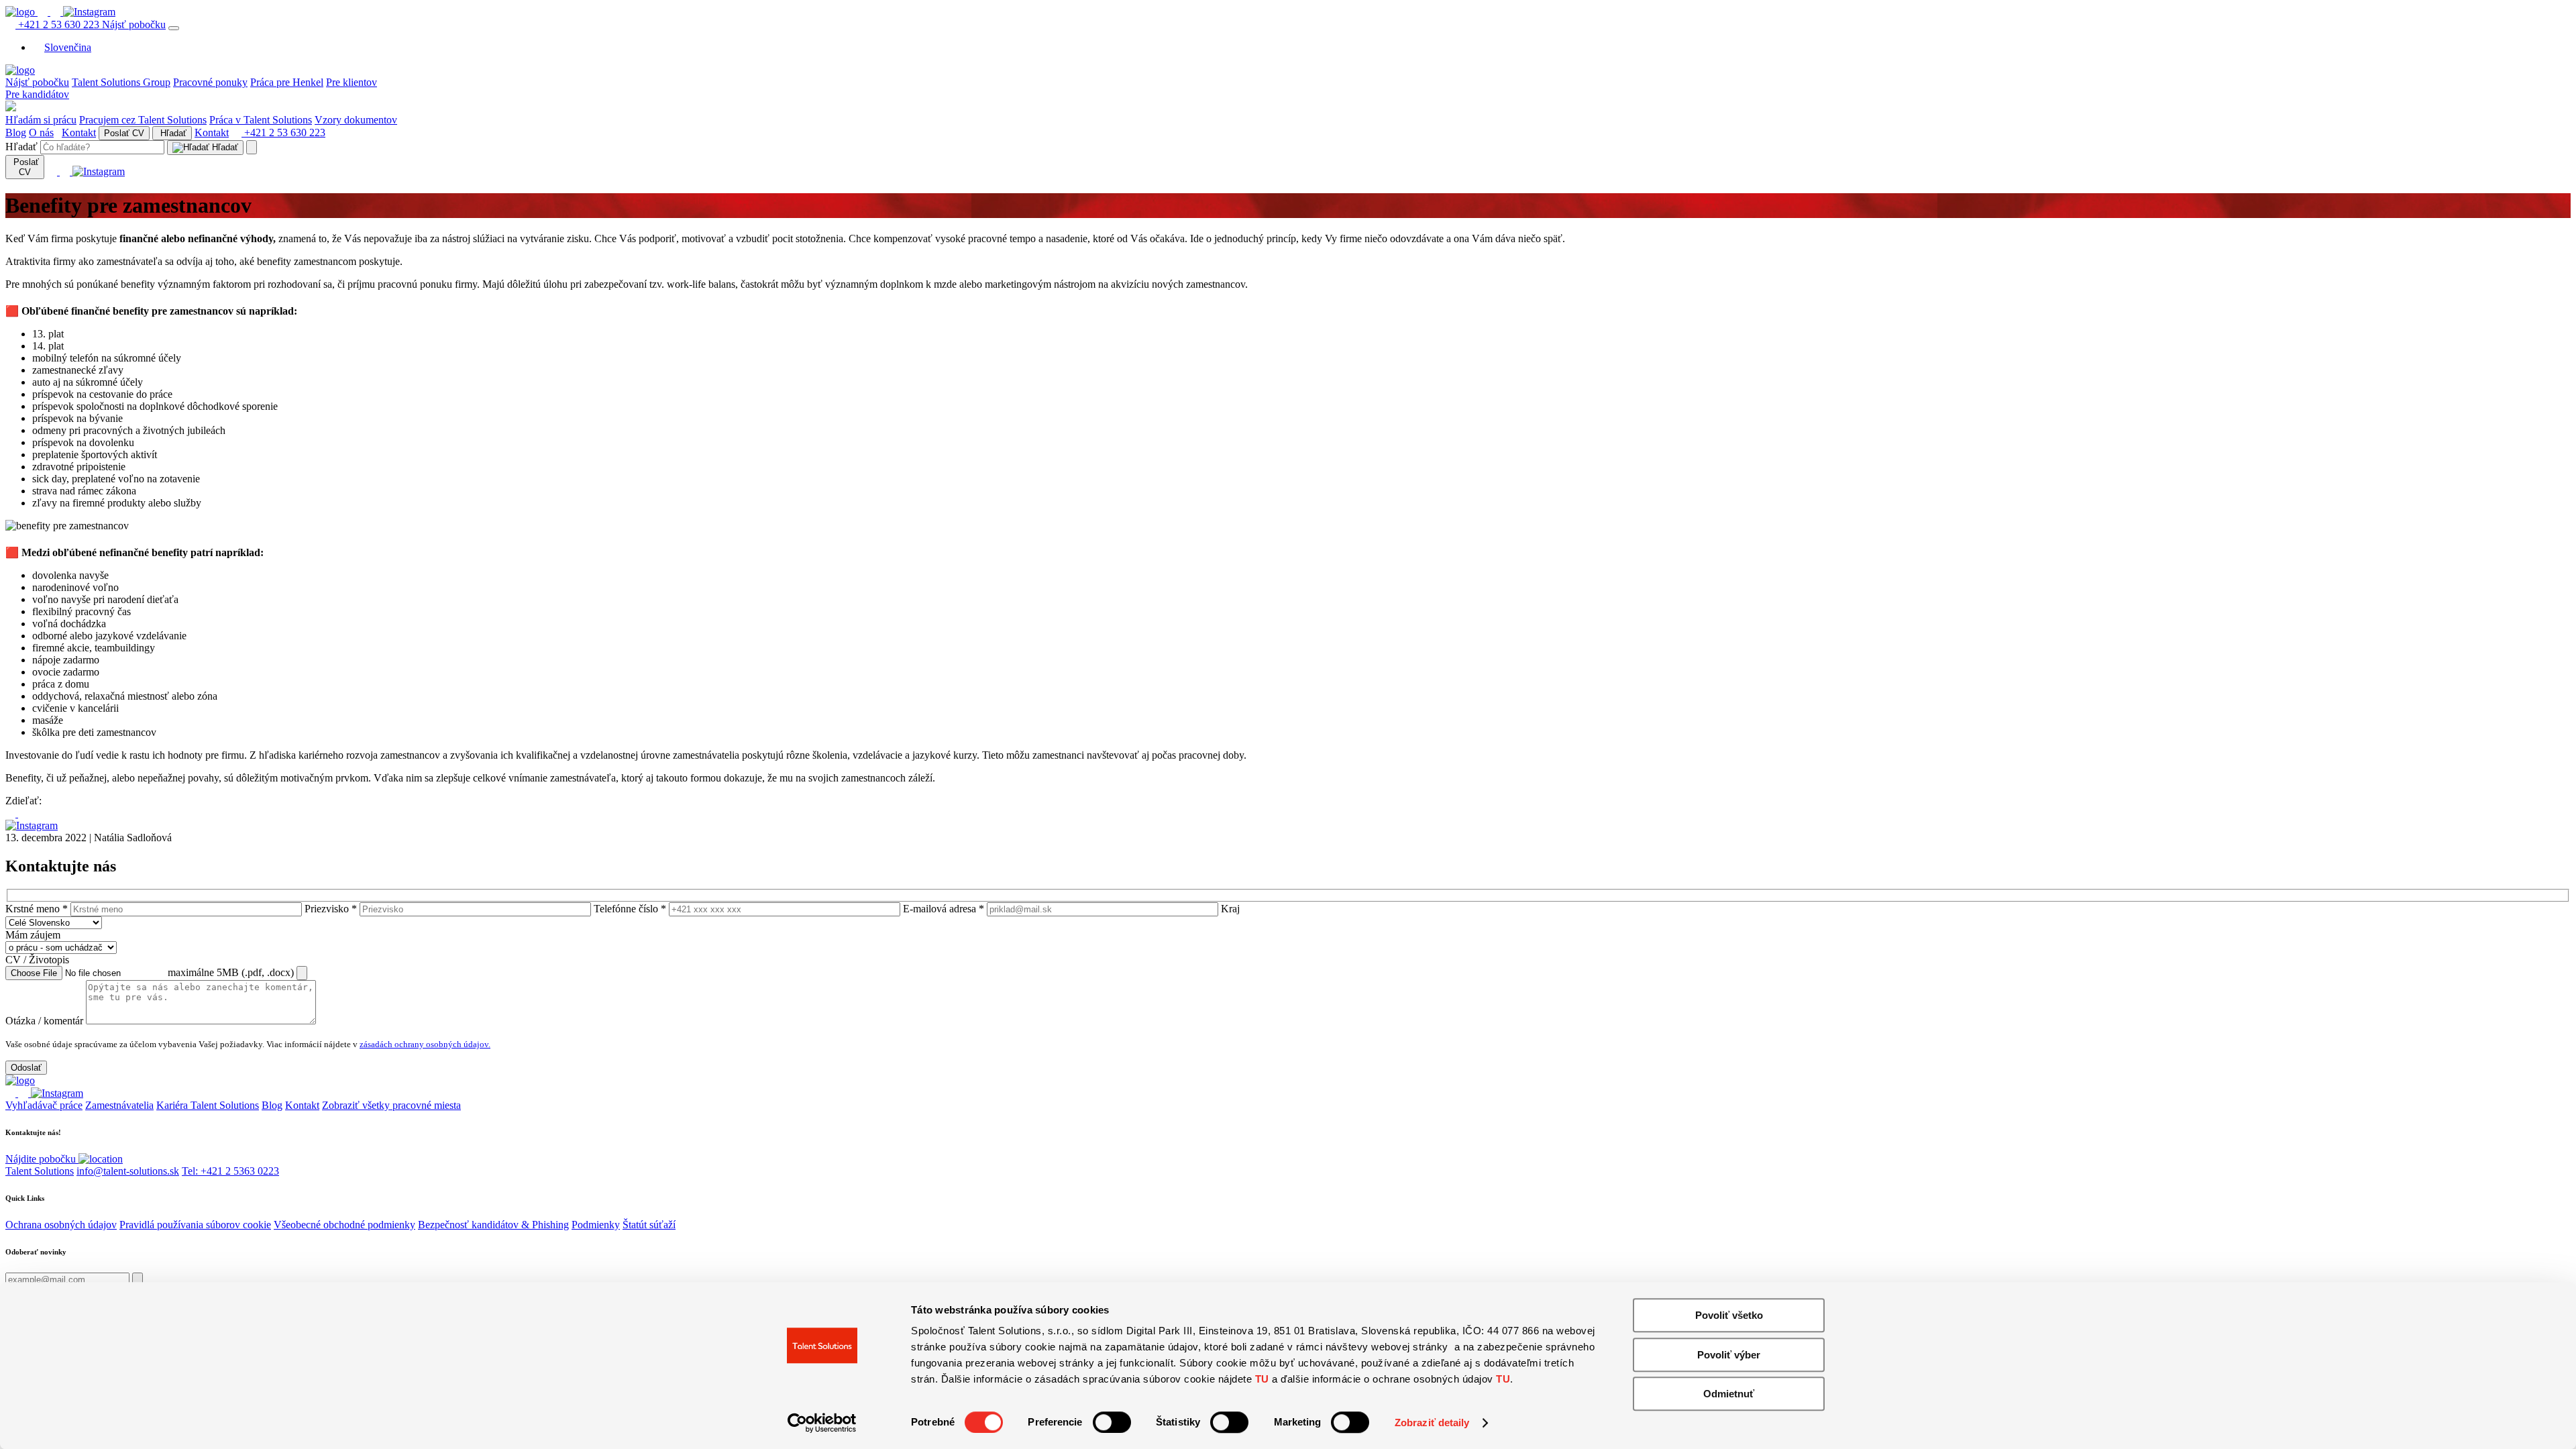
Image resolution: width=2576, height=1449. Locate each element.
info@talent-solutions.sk (128, 1171)
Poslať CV (124, 133)
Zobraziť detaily (1432, 1423)
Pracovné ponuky (210, 82)
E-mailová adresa (944, 909)
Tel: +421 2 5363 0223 (230, 1171)
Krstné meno (37, 909)
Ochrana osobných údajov (61, 1225)
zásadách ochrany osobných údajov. (425, 1044)
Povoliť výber (1729, 1355)
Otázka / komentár (44, 1021)
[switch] (1112, 1422)
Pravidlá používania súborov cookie (195, 1225)
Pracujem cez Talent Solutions (143, 120)
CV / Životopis (37, 960)
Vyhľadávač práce (44, 1105)
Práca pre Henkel (287, 82)
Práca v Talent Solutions (261, 120)
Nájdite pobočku (42, 1159)
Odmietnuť (1729, 1394)
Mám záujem (33, 935)
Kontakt (79, 132)
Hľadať (172, 133)
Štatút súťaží (649, 1225)
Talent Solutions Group (121, 82)
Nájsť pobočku (134, 24)
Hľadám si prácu (41, 120)
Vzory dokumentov (356, 120)
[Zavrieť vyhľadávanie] (252, 147)
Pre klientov (352, 82)
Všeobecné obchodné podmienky (344, 1225)
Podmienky (596, 1225)
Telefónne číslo (630, 909)
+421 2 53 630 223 (59, 24)
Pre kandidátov (37, 94)
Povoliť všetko (1729, 1315)
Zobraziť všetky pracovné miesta (391, 1105)
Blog (16, 132)
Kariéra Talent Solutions (208, 1105)
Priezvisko (331, 909)
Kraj (1230, 909)
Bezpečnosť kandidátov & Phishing (493, 1225)
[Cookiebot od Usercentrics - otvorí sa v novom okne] (822, 1423)
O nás (41, 132)
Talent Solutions (40, 1171)
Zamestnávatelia (119, 1105)
